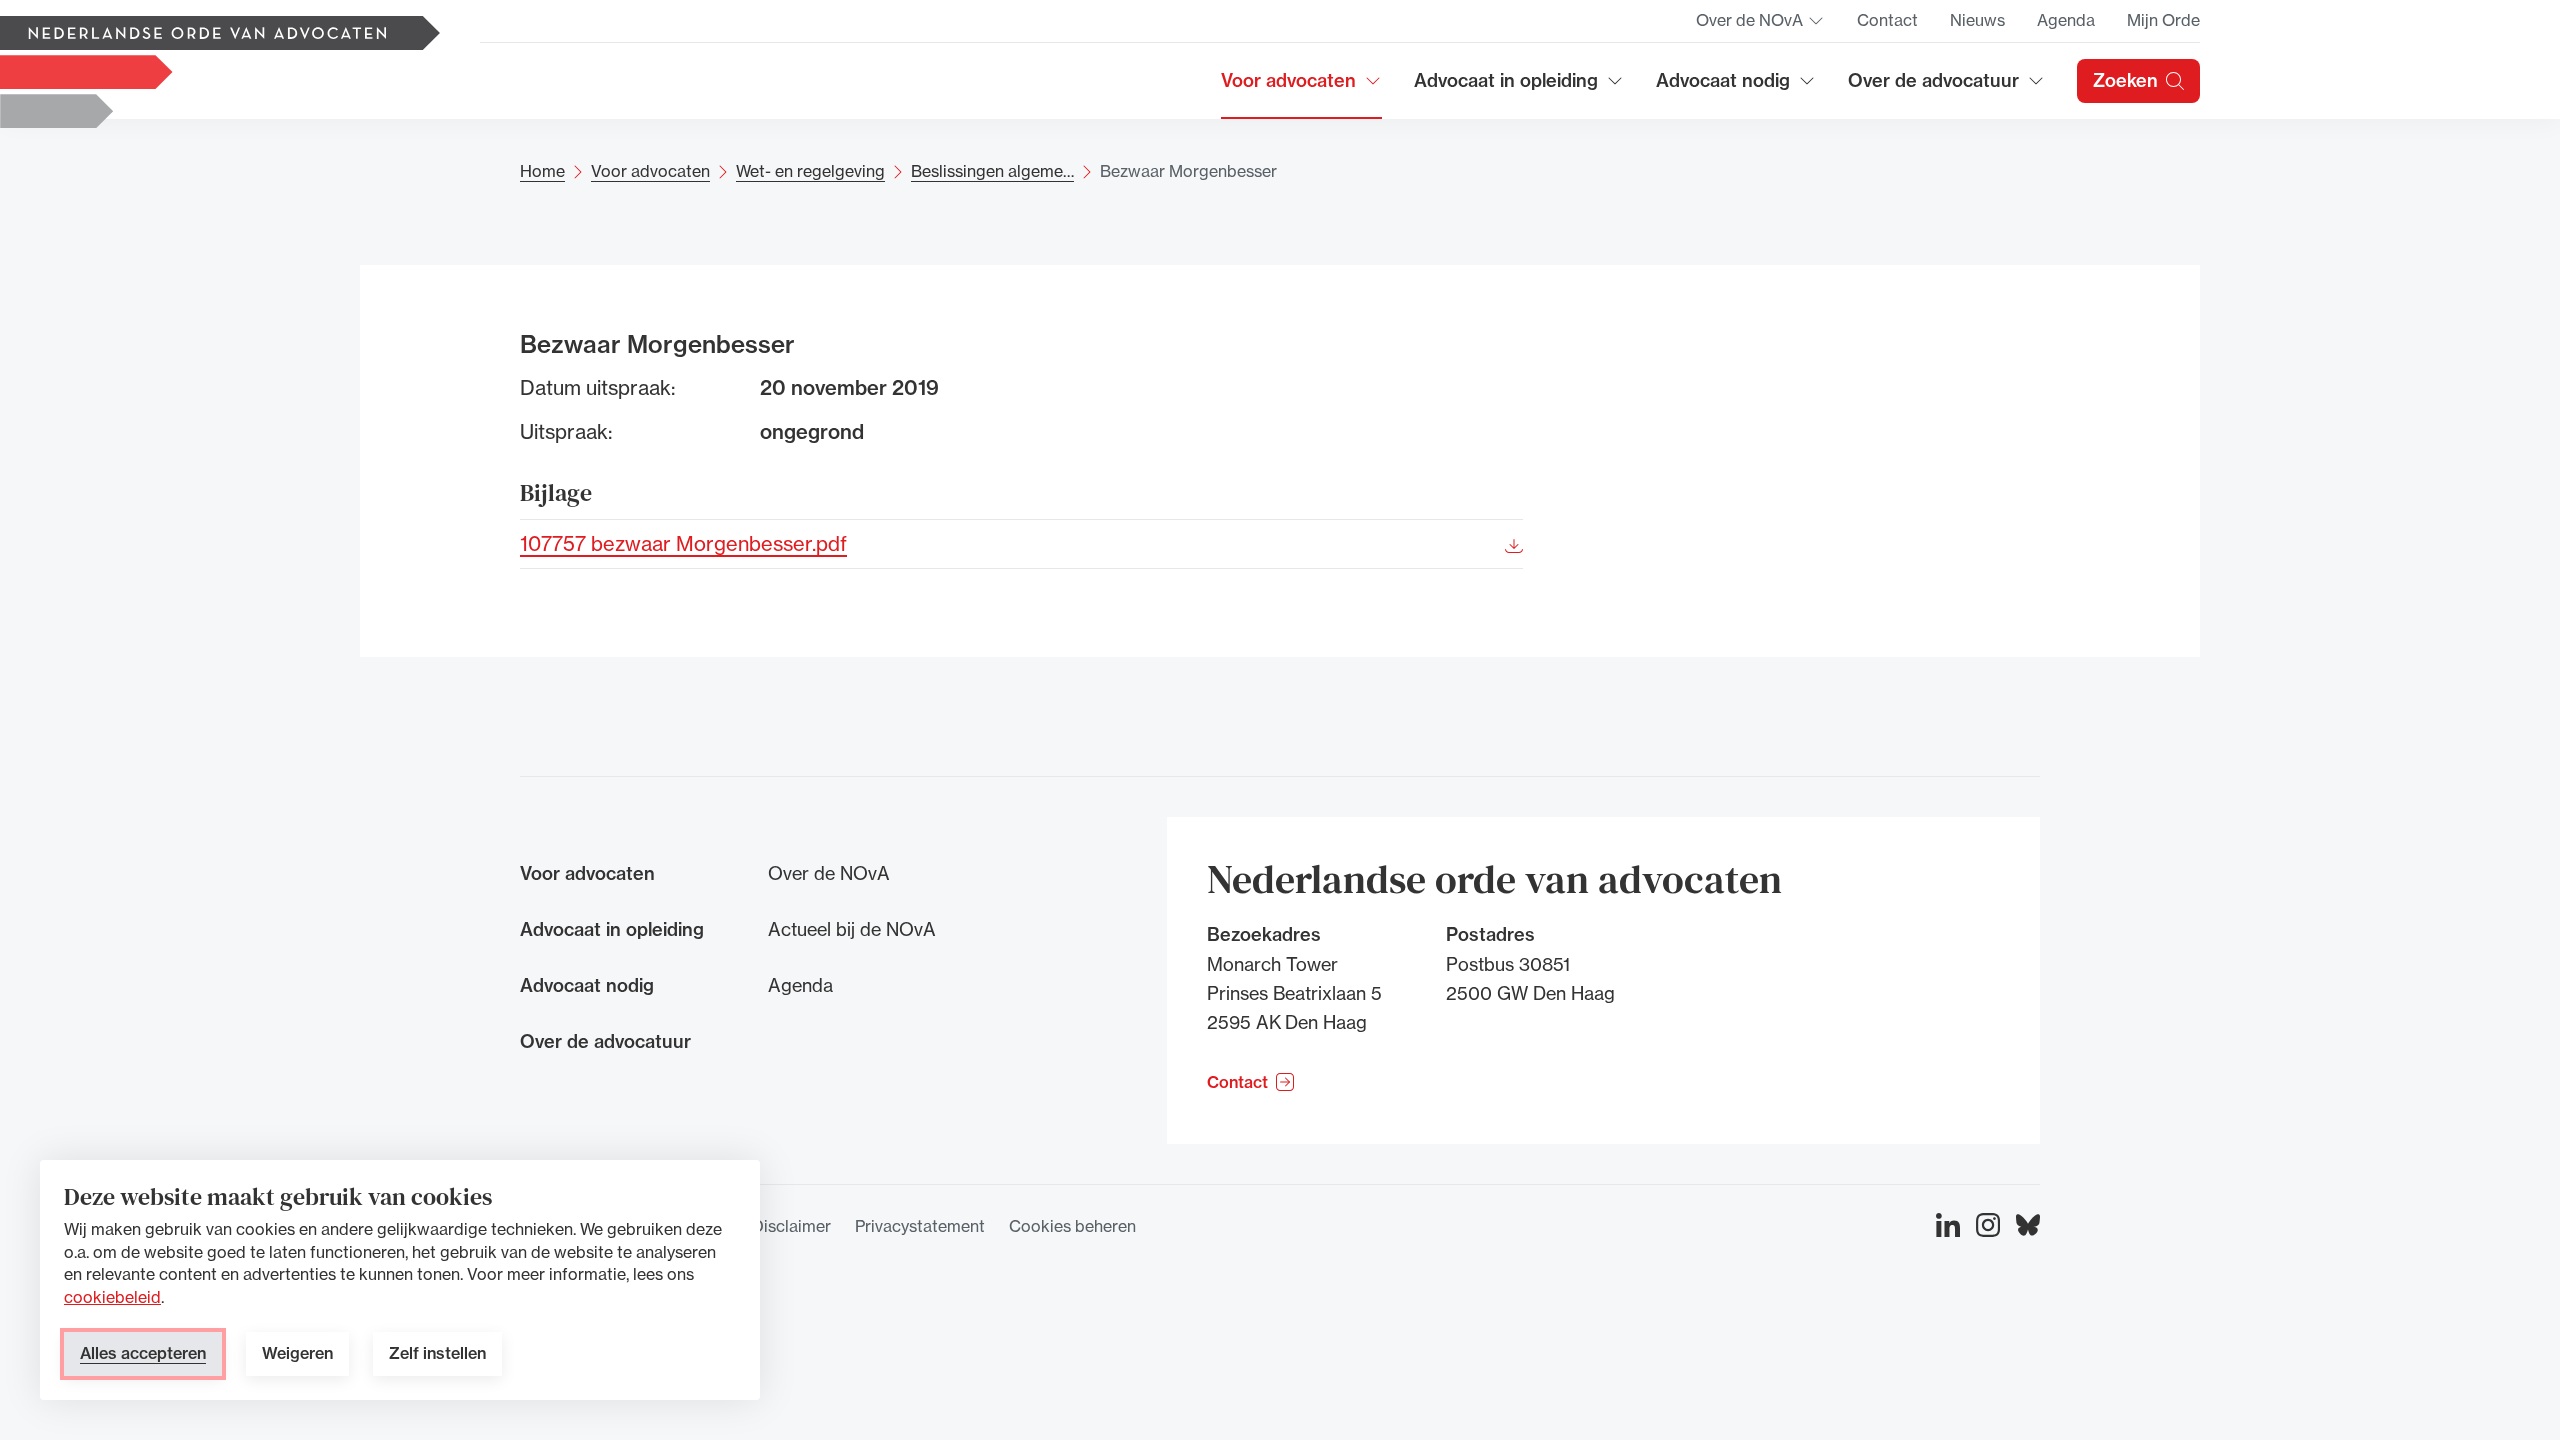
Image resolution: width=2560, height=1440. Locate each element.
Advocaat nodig (1736, 87)
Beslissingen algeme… (992, 171)
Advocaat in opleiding (1506, 87)
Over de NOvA (1760, 26)
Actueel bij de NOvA (852, 929)
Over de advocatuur (1934, 87)
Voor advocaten (1301, 87)
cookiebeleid (112, 1297)
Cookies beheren (1072, 1226)
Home (542, 171)
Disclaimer (791, 1226)
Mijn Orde (2163, 20)
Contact (1887, 20)
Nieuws (1977, 20)
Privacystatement (920, 1226)
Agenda (2066, 20)
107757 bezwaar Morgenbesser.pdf (683, 542)
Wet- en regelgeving (810, 171)
